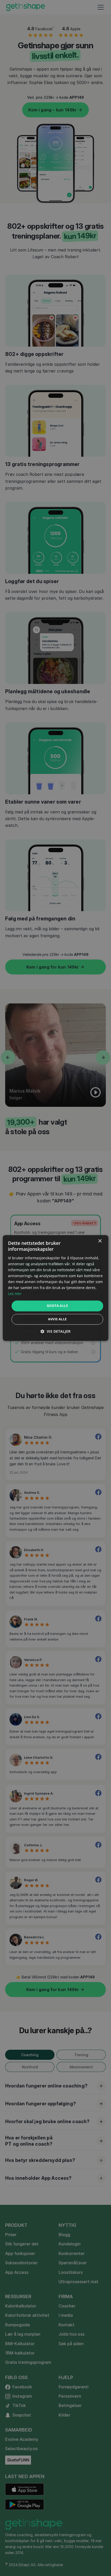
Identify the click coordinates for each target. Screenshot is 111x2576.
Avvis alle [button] (57, 1319)
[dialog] (56, 1288)
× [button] (100, 1241)
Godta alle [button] (57, 1306)
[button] (55, 1332)
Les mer (15, 1294)
